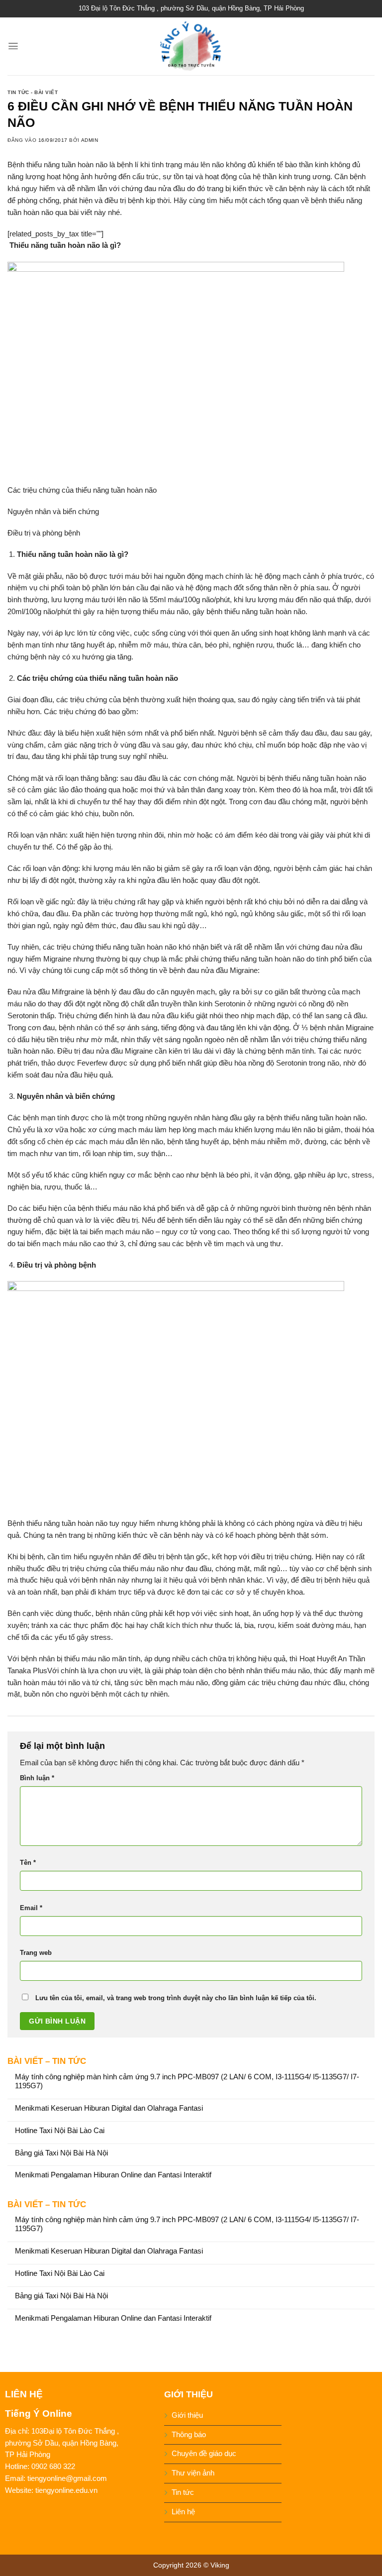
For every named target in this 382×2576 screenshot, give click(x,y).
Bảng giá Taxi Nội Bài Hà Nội (61, 2153)
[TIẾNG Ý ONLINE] (191, 46)
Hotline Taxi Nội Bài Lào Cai (60, 2131)
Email (31, 1908)
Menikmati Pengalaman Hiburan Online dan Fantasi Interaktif (113, 2175)
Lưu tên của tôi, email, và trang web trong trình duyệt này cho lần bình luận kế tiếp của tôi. (176, 1998)
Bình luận (37, 1778)
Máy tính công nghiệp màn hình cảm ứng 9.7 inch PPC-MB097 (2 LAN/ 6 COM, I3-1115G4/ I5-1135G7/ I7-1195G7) (187, 2081)
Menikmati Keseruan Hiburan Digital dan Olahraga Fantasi (109, 2108)
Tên (28, 1863)
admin (90, 140)
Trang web (36, 1953)
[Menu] (13, 46)
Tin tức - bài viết (33, 92)
